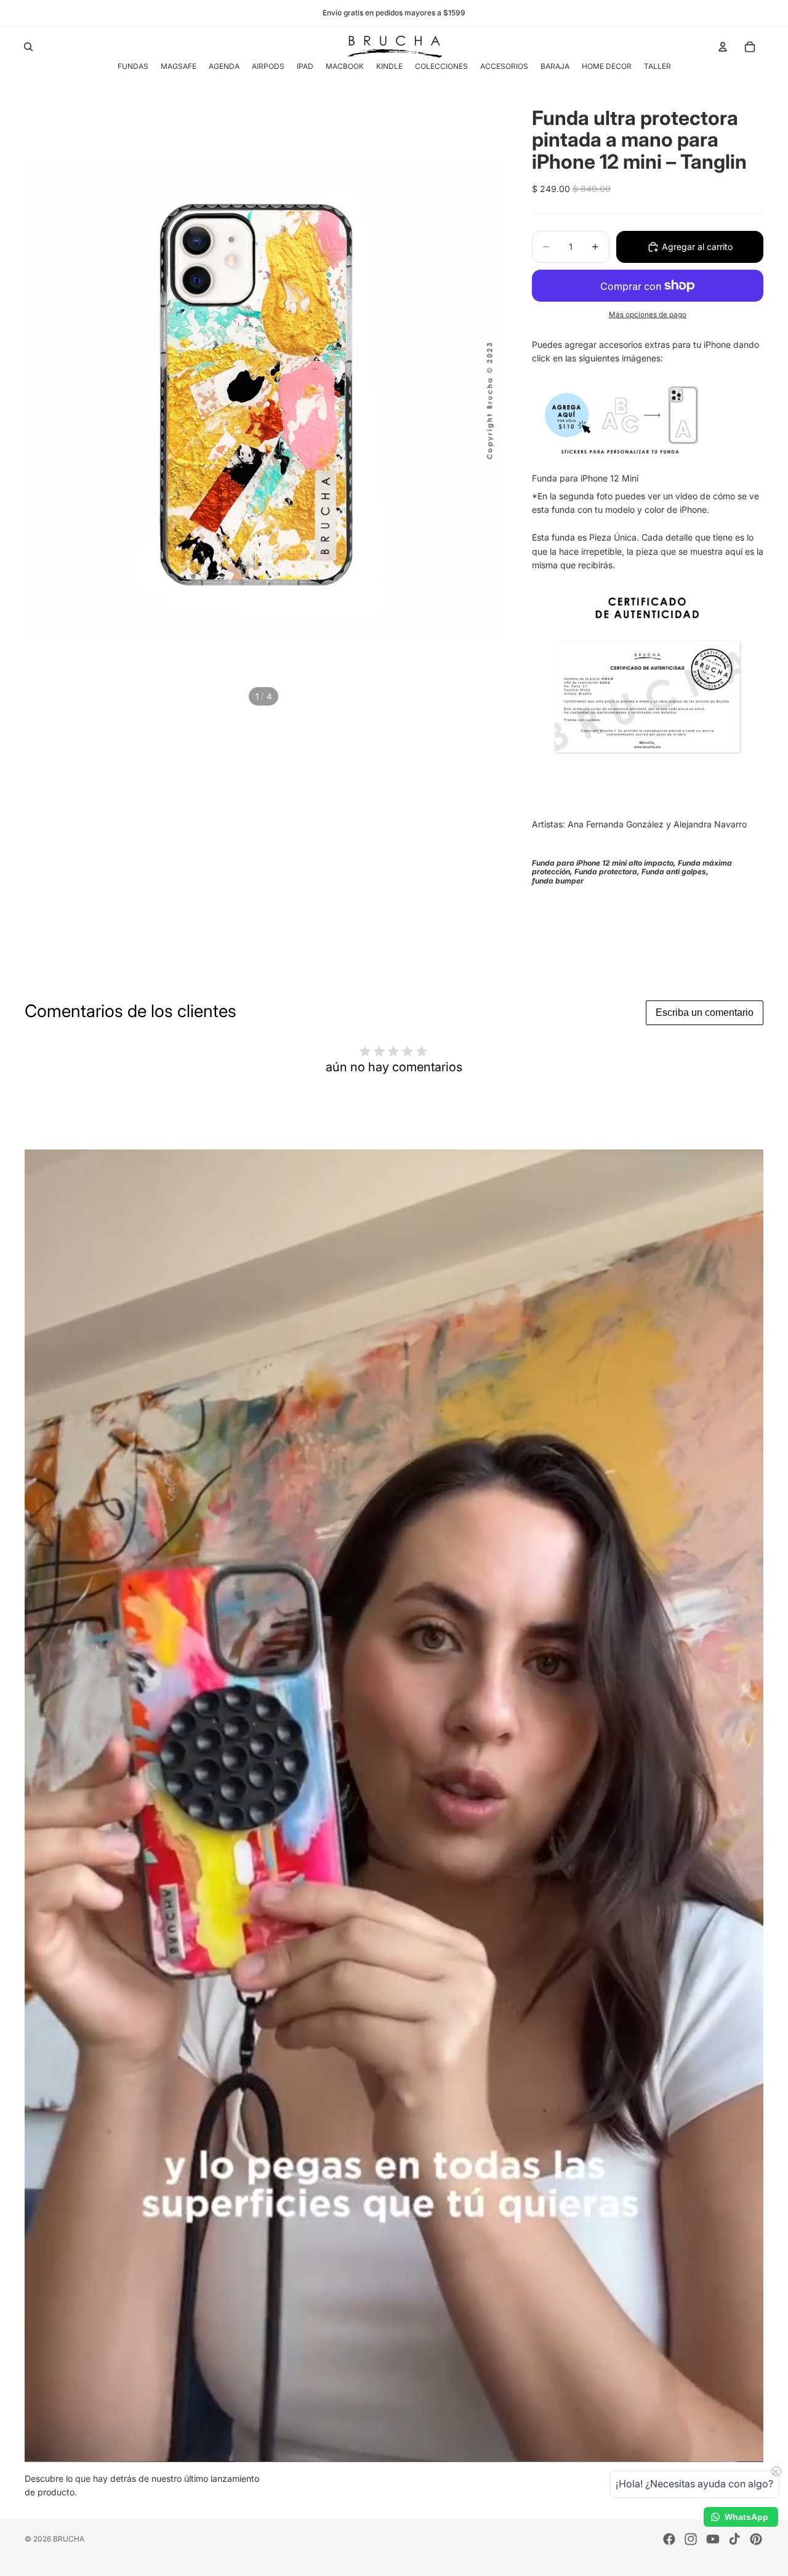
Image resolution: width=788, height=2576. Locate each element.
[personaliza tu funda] (648, 418)
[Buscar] (28, 47)
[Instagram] (691, 2539)
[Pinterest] (756, 2539)
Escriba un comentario (705, 1012)
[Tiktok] (734, 2539)
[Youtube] (713, 2539)
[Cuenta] (723, 47)
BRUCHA (69, 2539)
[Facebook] (669, 2539)
